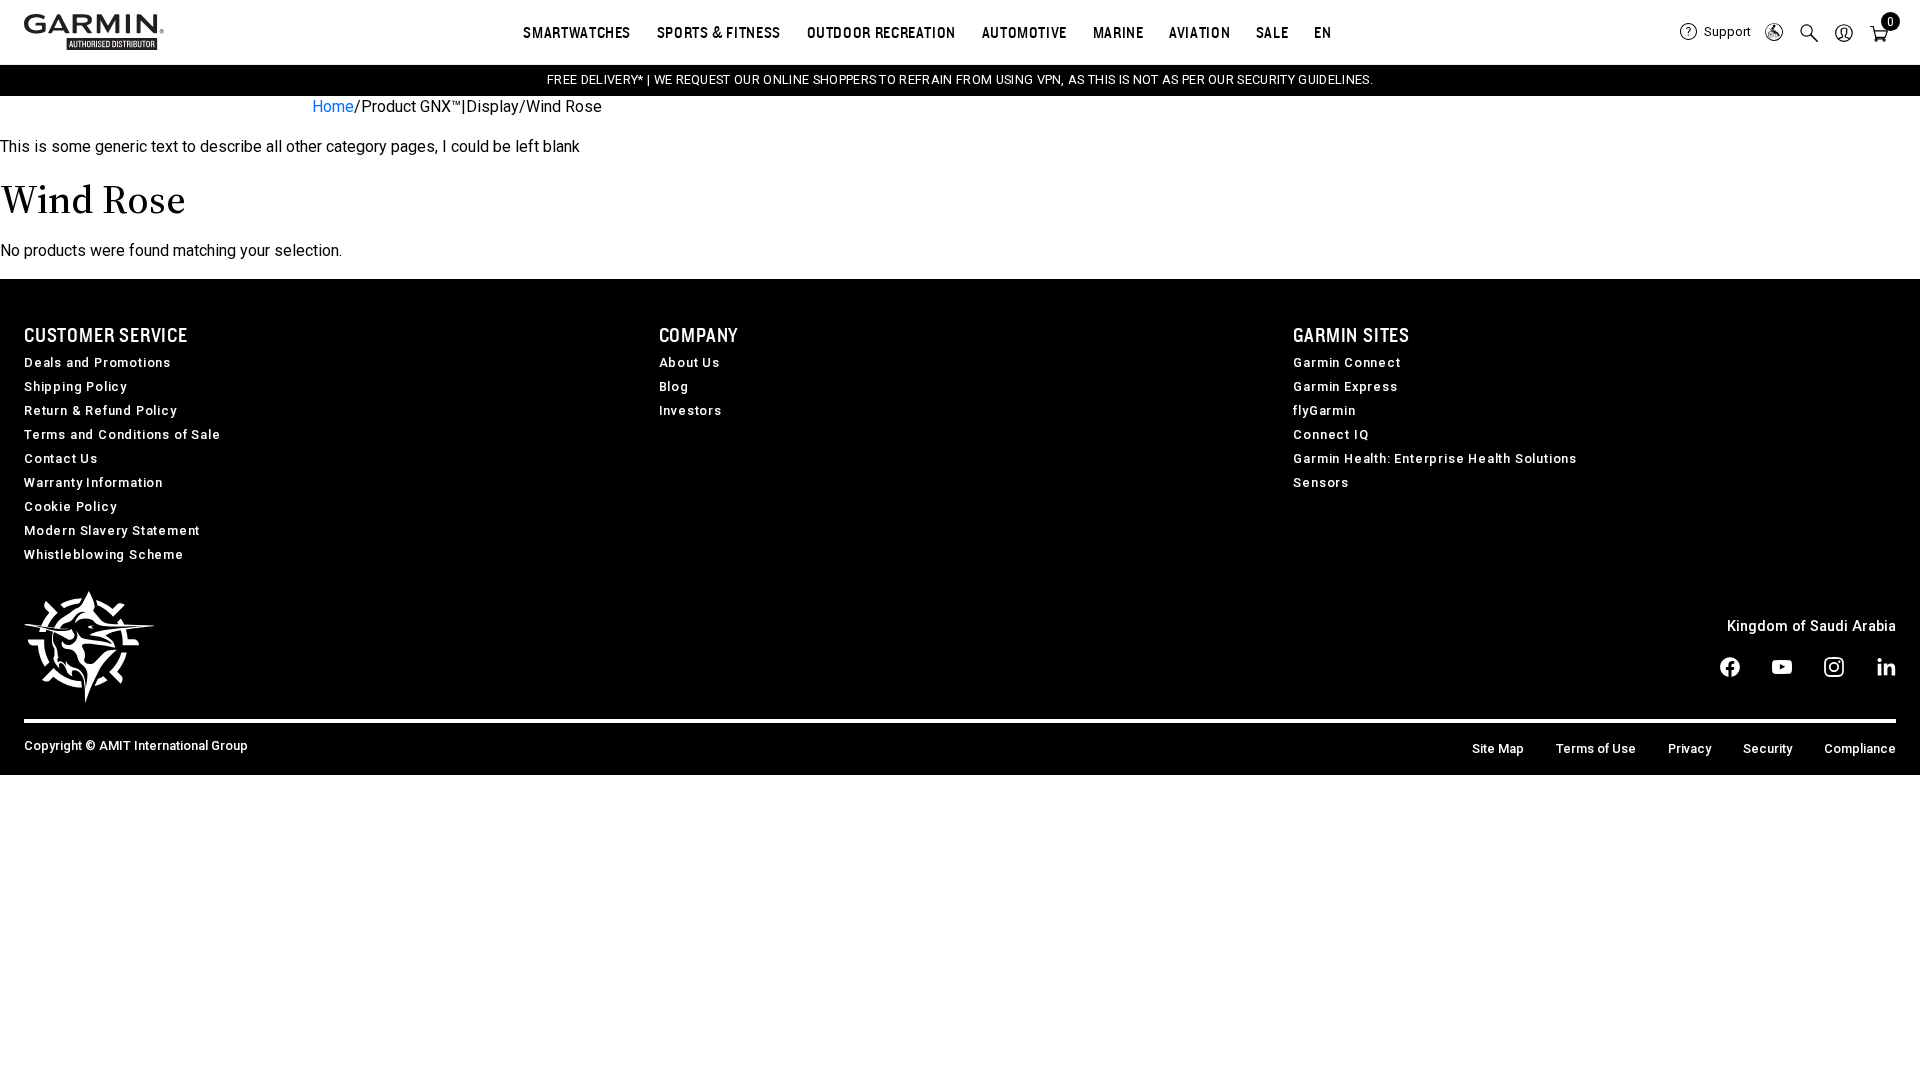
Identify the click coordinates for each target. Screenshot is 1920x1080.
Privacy (1689, 748)
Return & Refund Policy (100, 410)
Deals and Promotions (97, 362)
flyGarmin (1324, 410)
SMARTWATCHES (577, 32)
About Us (689, 362)
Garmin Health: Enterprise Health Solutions (1435, 458)
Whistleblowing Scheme (104, 554)
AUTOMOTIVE (1024, 32)
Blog (674, 386)
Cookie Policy (70, 506)
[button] (1844, 32)
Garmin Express (1345, 386)
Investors (690, 410)
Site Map (1498, 748)
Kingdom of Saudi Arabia (1811, 626)
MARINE (1118, 32)
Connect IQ (1330, 434)
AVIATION (1199, 32)
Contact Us (61, 458)
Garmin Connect (1346, 362)
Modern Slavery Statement (112, 530)
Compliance (1860, 748)
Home (333, 106)
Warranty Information (93, 482)
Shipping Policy (75, 386)
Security (1767, 748)
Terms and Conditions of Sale (122, 434)
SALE (1272, 32)
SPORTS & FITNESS (719, 32)
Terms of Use (1596, 748)
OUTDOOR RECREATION (882, 32)
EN (1322, 32)
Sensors (1321, 482)
